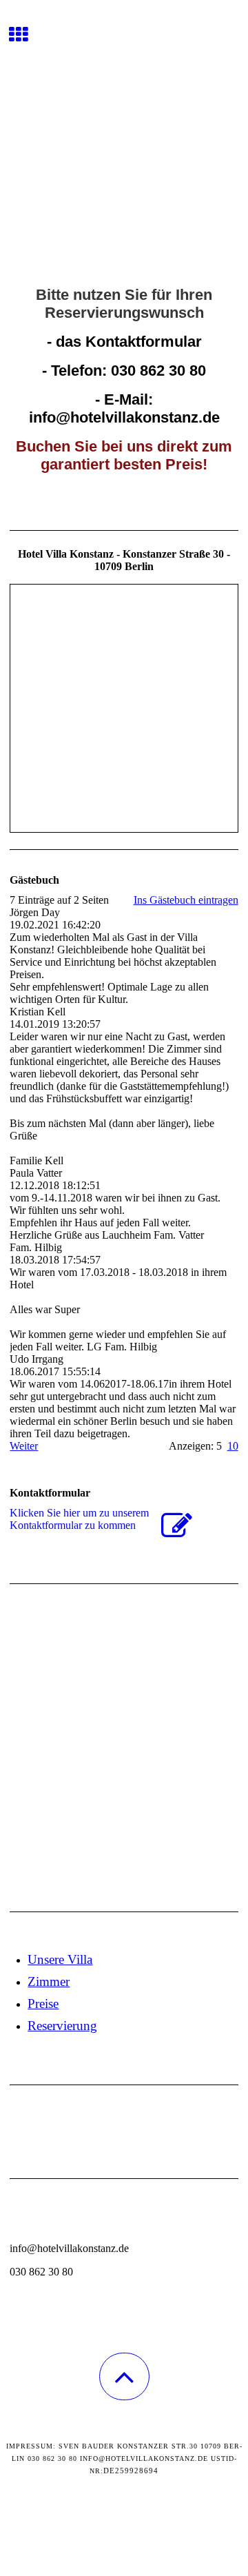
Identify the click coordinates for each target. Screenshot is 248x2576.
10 (233, 1446)
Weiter (24, 1446)
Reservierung (62, 2026)
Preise (43, 2004)
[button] (124, 2376)
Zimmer (49, 1981)
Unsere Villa (60, 1959)
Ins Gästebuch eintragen (186, 900)
